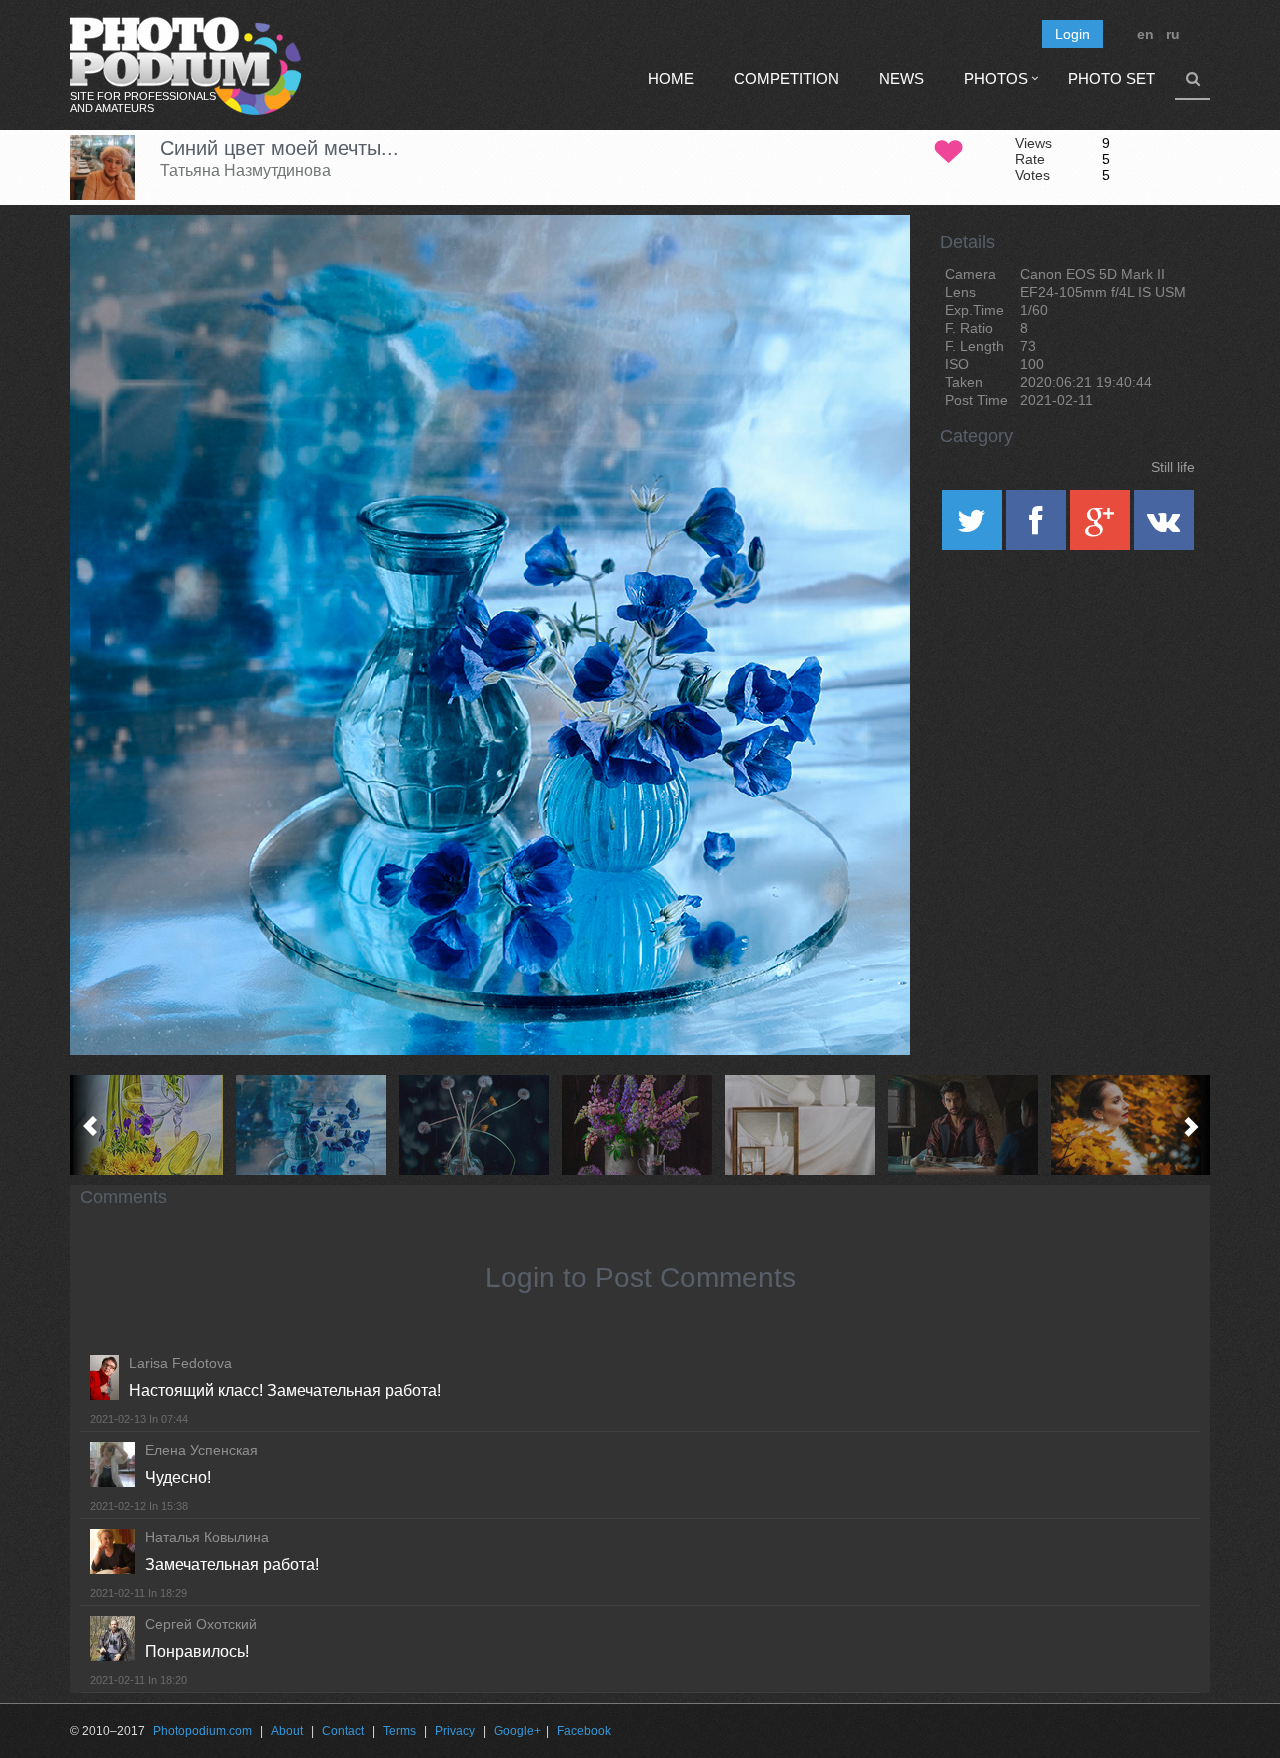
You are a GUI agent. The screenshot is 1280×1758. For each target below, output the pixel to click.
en (1145, 34)
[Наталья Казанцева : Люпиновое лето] (640, 1125)
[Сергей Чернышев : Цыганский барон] (966, 1125)
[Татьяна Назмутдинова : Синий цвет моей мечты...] (314, 1125)
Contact (343, 1731)
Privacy (455, 1731)
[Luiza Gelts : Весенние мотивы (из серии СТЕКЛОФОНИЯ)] (151, 1125)
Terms (399, 1731)
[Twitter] (974, 527)
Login (1072, 34)
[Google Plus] (1102, 527)
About (287, 1731)
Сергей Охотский (201, 1624)
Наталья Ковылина (207, 1537)
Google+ (517, 1731)
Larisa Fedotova (180, 1363)
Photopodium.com (202, 1731)
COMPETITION (786, 78)
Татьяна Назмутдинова (245, 170)
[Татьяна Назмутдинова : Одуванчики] (477, 1125)
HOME (671, 78)
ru (1173, 34)
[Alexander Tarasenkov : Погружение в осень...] (1129, 1125)
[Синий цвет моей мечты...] (870, 266)
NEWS (901, 78)
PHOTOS (996, 78)
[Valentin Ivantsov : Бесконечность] (803, 1125)
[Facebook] (1038, 527)
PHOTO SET (1111, 78)
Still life (1173, 467)
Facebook (584, 1731)
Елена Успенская (201, 1450)
